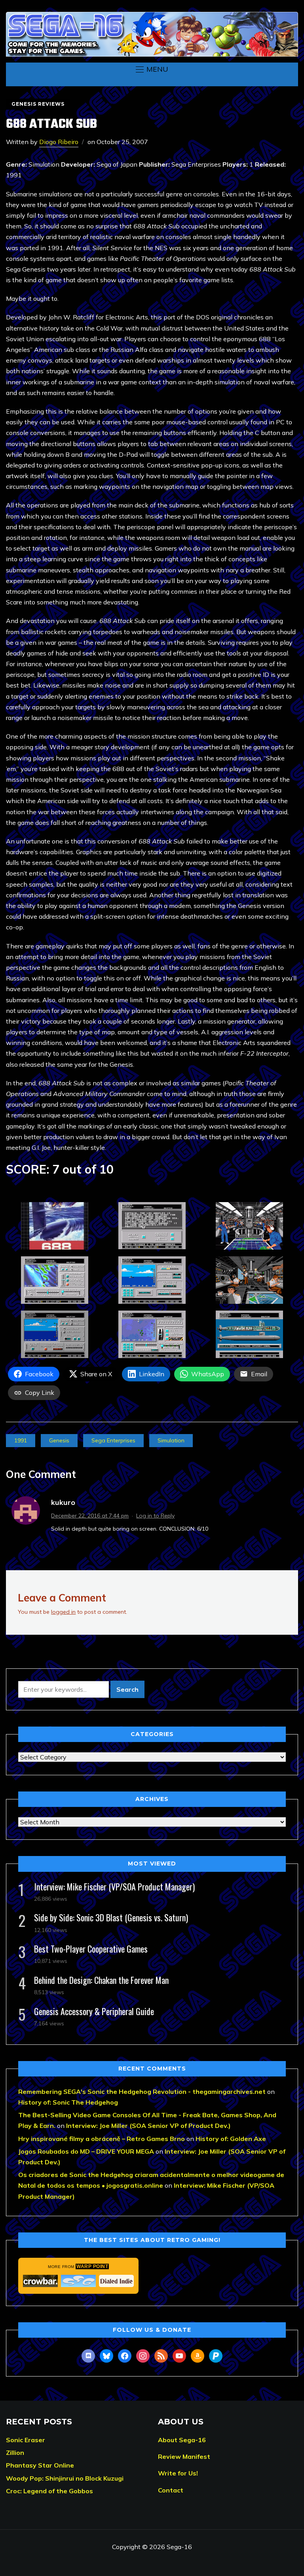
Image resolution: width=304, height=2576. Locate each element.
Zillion (15, 2453)
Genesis (59, 1440)
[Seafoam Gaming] (78, 2281)
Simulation (171, 1440)
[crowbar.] (40, 2281)
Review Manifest (184, 2456)
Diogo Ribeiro (59, 142)
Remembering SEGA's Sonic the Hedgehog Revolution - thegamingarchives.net (142, 2092)
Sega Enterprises (113, 1440)
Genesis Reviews (38, 104)
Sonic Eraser (26, 2440)
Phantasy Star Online (40, 2465)
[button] (152, 69)
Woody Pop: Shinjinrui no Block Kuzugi (65, 2478)
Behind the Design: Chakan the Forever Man (101, 1980)
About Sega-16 (182, 2440)
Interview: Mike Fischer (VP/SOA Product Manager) (114, 1886)
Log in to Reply (155, 1516)
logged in (63, 1612)
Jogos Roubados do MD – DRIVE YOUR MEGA (86, 2151)
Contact (171, 2490)
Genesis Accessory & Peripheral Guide (94, 2011)
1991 (21, 1440)
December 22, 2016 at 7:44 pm (90, 1516)
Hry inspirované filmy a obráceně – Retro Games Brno (102, 2139)
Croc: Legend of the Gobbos (49, 2491)
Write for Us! (178, 2473)
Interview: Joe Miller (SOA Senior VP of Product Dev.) (148, 2126)
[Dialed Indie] (116, 2281)
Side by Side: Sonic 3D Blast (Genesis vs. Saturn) (111, 1917)
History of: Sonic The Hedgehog (68, 2102)
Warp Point (92, 2266)
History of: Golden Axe (231, 2139)
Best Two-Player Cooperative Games (91, 1949)
